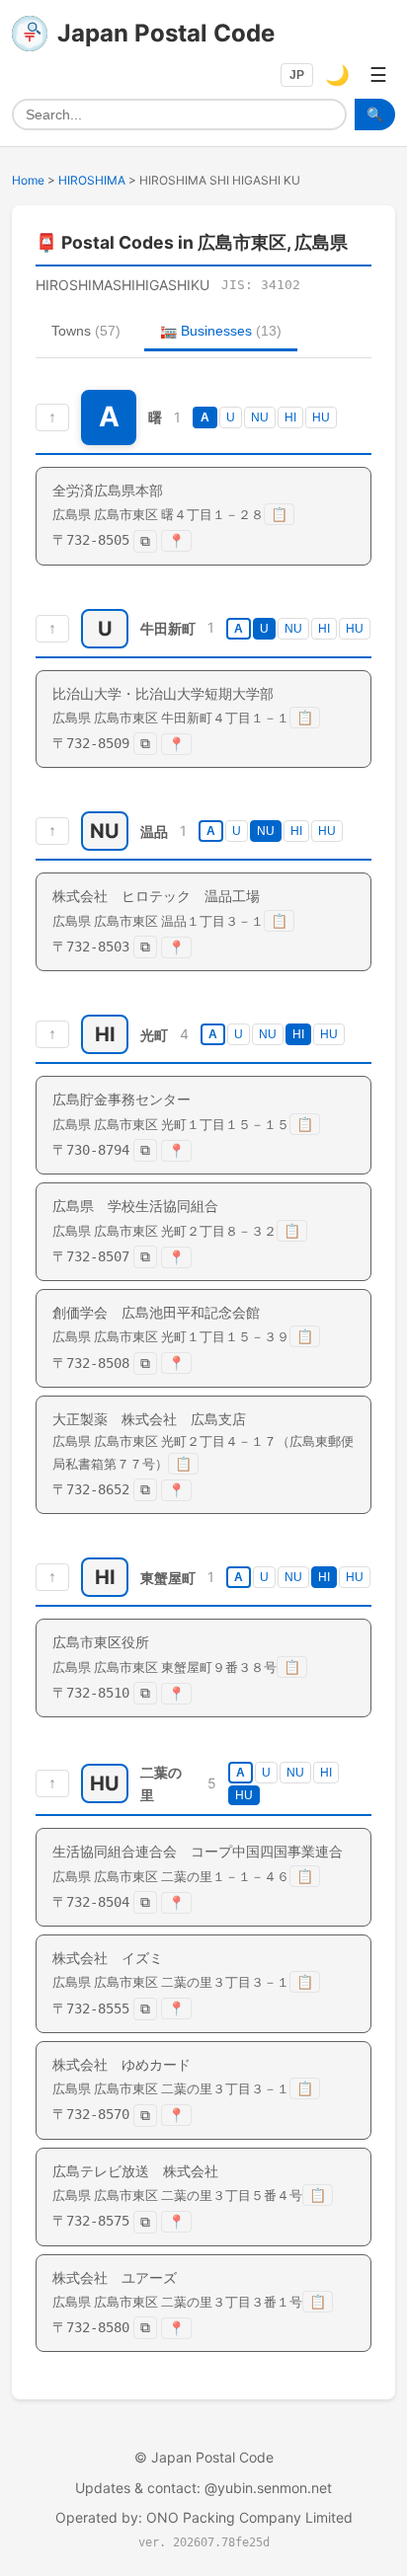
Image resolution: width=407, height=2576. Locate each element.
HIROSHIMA (92, 180)
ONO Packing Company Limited (249, 2517)
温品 (154, 832)
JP (297, 75)
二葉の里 (161, 1783)
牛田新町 (168, 628)
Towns (86, 331)
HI (290, 417)
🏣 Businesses (221, 331)
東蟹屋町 (168, 1578)
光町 (154, 1035)
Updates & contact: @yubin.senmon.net (203, 2488)
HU (321, 417)
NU (260, 417)
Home (28, 180)
